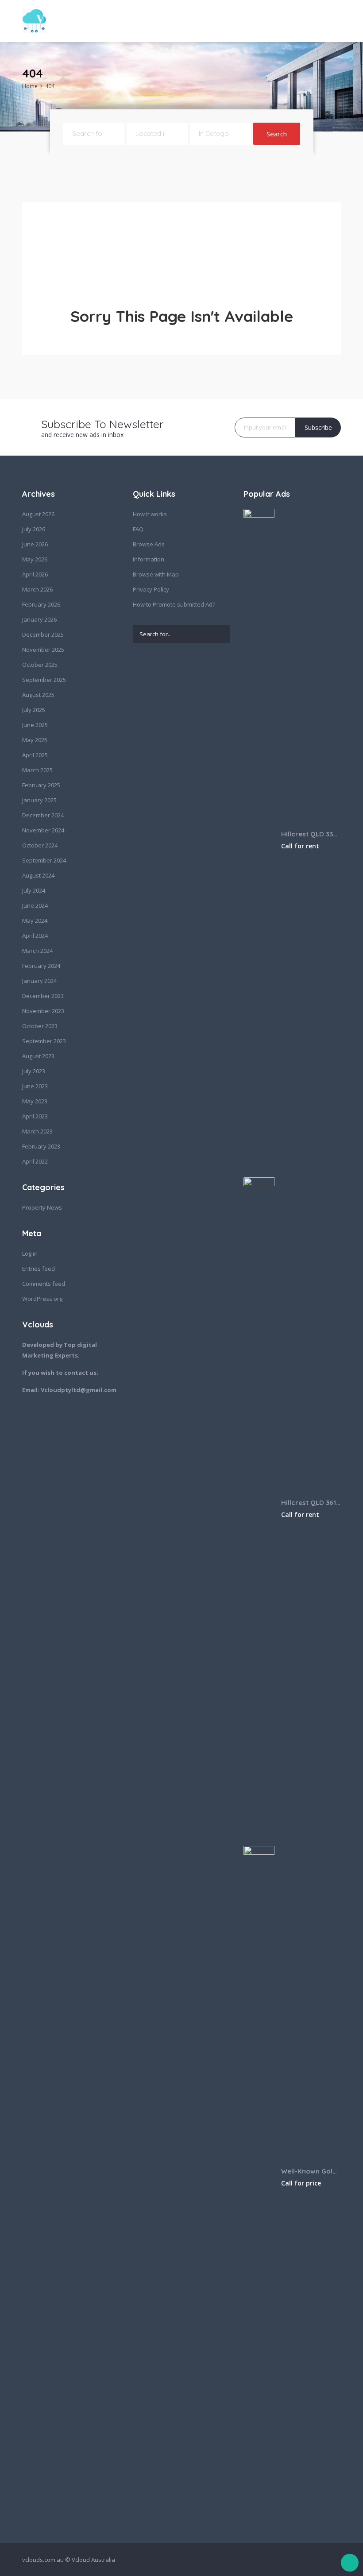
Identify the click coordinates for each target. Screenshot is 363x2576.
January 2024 (39, 981)
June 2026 (35, 544)
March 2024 (37, 951)
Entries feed (39, 1269)
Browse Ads (149, 544)
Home (30, 86)
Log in (30, 1253)
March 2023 (37, 1131)
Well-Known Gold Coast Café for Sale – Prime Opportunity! (311, 2171)
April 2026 (35, 574)
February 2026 (41, 604)
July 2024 (34, 890)
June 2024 (35, 905)
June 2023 (35, 1086)
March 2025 (37, 770)
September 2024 (44, 860)
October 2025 (40, 665)
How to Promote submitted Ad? (174, 604)
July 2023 (34, 1071)
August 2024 (38, 875)
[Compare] (301, 21)
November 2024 (43, 830)
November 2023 (43, 1011)
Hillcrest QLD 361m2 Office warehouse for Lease (311, 1503)
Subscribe (318, 427)
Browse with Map (156, 574)
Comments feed (44, 1284)
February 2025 (41, 785)
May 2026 (35, 559)
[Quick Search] (335, 76)
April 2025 (35, 755)
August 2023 (38, 1056)
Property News (42, 1207)
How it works (150, 514)
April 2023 (35, 1116)
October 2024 (40, 845)
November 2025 (43, 650)
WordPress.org (42, 1299)
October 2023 (40, 1026)
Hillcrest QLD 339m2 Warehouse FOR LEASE (311, 834)
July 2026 (34, 529)
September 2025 (44, 680)
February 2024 (41, 966)
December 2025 (43, 634)
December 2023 (43, 996)
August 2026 (38, 514)
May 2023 (35, 1101)
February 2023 (41, 1146)
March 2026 (37, 589)
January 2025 (39, 800)
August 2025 (38, 695)
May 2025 (35, 740)
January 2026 (39, 619)
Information (149, 559)
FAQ (138, 529)
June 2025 (35, 725)
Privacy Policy (151, 589)
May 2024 (35, 921)
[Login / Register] (284, 21)
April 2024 (35, 936)
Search (277, 134)
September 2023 (44, 1041)
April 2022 (35, 1161)
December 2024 (43, 815)
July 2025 (34, 710)
